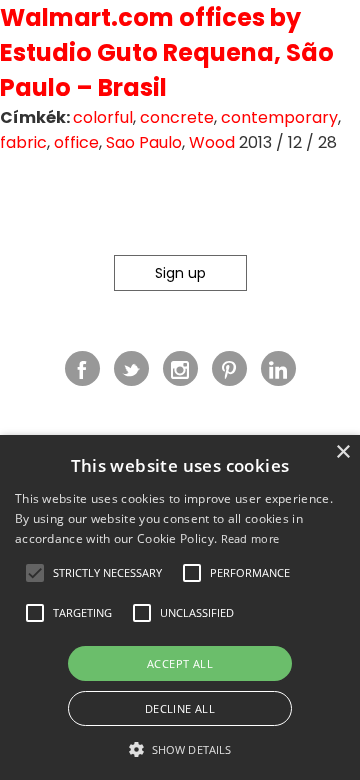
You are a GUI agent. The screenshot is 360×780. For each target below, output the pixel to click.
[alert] (180, 607)
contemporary (279, 117)
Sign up (180, 273)
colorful (103, 117)
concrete (177, 117)
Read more (250, 538)
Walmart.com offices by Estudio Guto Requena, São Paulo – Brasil (167, 52)
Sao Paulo (144, 142)
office (76, 142)
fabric (23, 142)
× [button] (342, 452)
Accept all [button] (180, 663)
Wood (212, 142)
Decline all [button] (180, 708)
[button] (35, 573)
